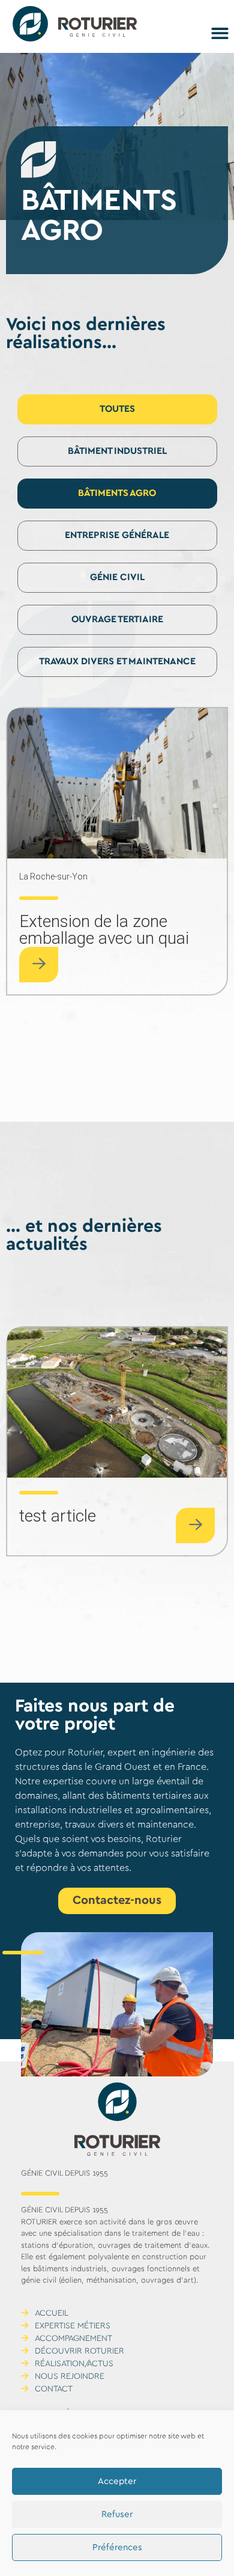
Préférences (117, 2548)
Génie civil (117, 577)
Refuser (117, 2515)
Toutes (117, 409)
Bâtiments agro (117, 493)
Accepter (117, 2482)
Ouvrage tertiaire (117, 620)
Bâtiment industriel (117, 451)
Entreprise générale (117, 535)
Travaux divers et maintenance (117, 662)
